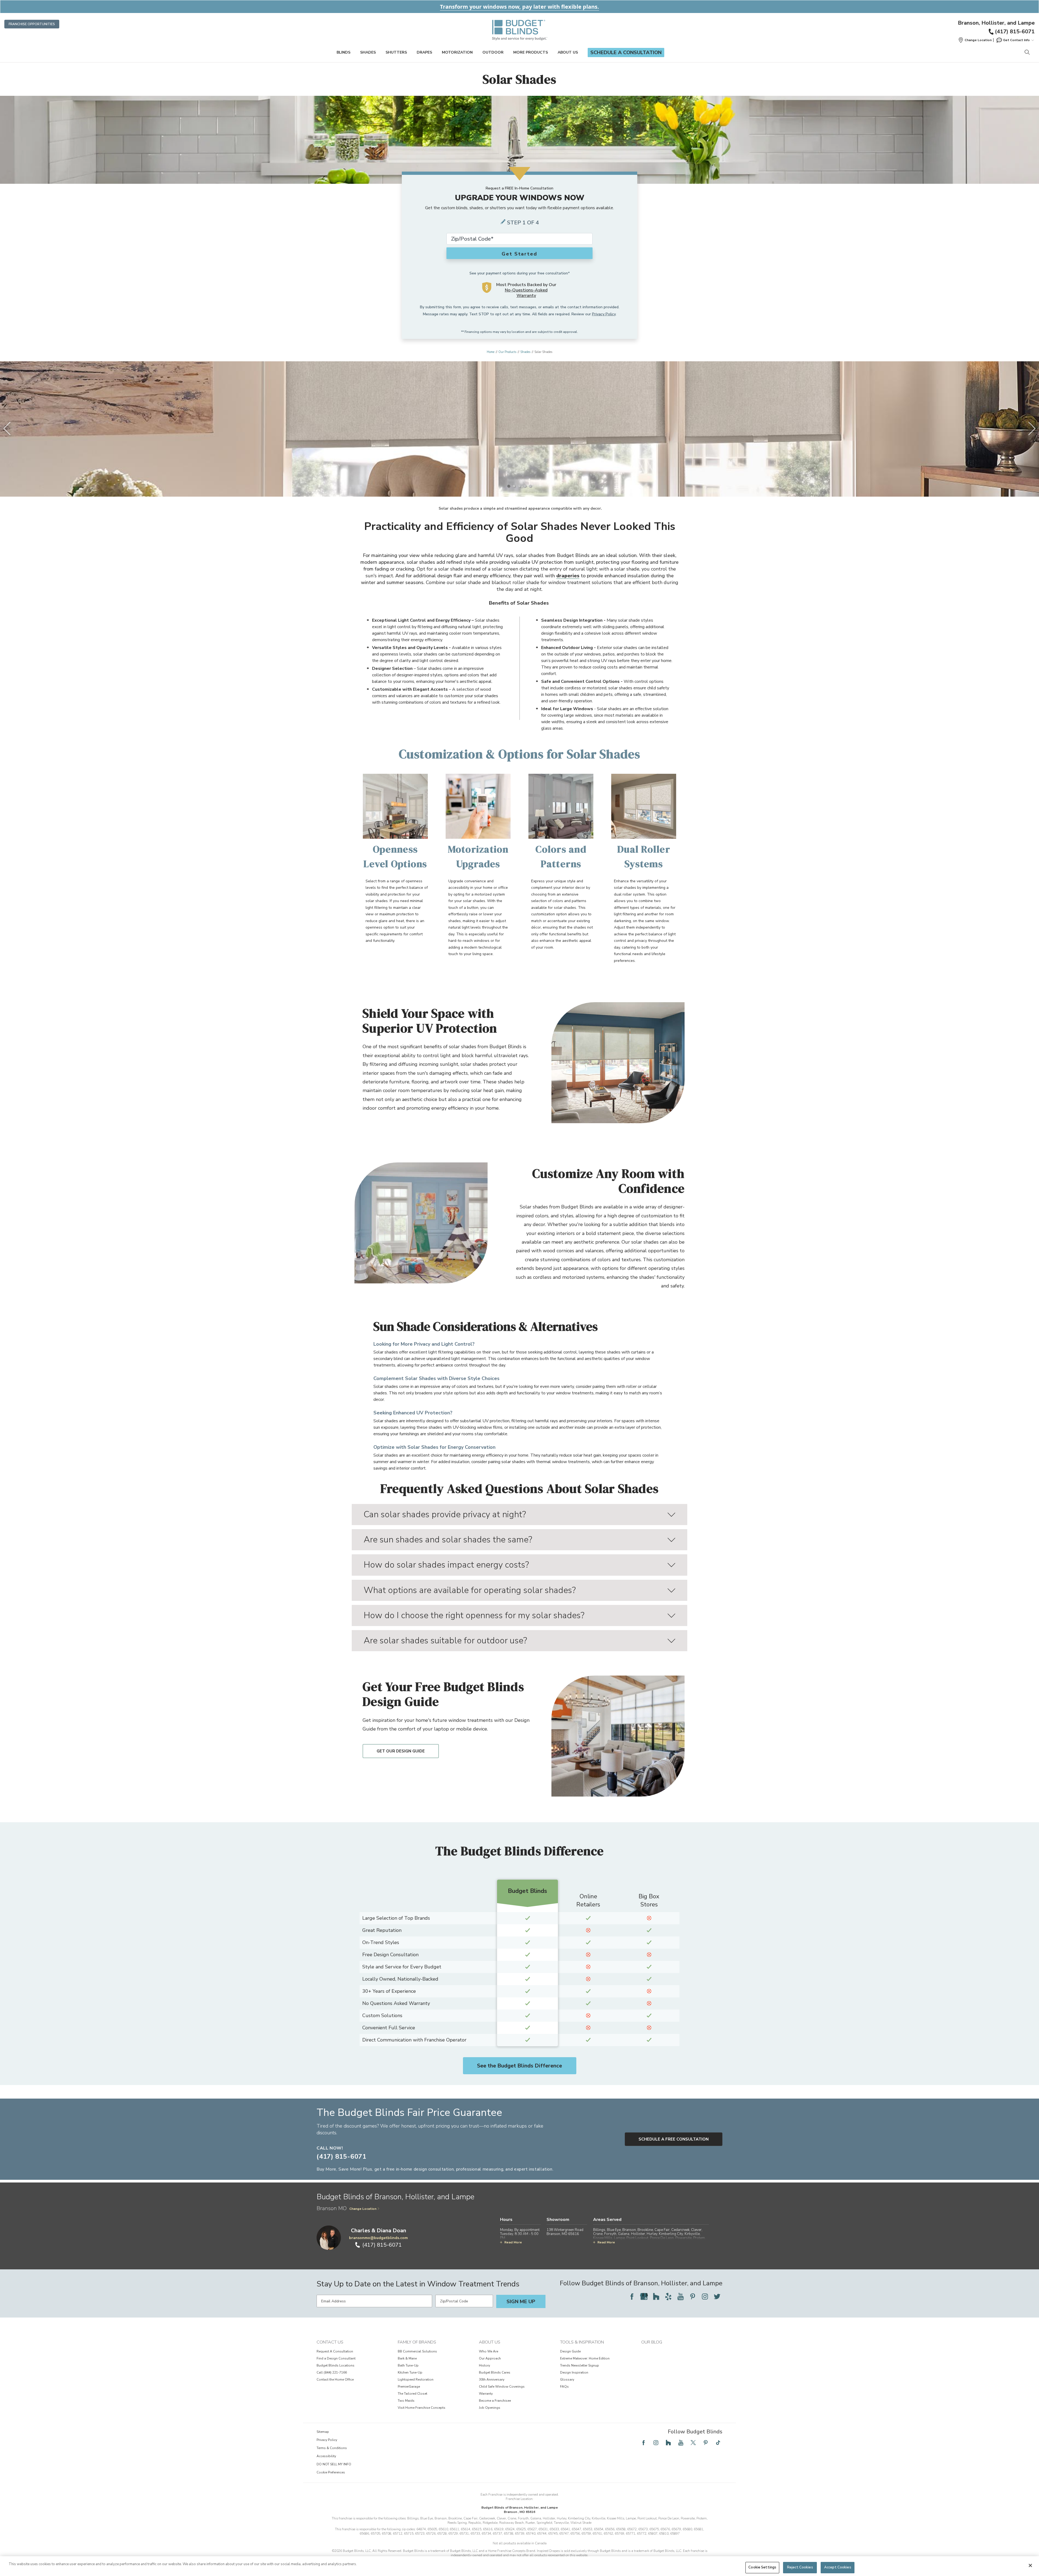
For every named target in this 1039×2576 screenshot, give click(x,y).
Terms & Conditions (332, 2448)
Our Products (507, 352)
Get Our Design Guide (401, 1751)
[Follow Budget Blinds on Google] (644, 2296)
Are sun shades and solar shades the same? (448, 1540)
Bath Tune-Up (408, 2365)
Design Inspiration (574, 2372)
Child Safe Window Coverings (502, 2387)
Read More (513, 2242)
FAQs (564, 2387)
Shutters (396, 52)
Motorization (457, 52)
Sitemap (323, 2432)
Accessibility (326, 2456)
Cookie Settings (762, 2567)
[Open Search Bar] (1027, 53)
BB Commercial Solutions (417, 2351)
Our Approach (490, 2358)
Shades (368, 52)
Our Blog (652, 2342)
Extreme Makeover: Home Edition (585, 2358)
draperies (568, 576)
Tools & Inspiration (582, 2342)
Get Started (519, 254)
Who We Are (489, 2351)
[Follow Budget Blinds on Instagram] (705, 2296)
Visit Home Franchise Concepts (422, 2408)
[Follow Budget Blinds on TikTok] (718, 2443)
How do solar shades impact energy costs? (446, 1565)
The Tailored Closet (412, 2394)
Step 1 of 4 (523, 223)
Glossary (567, 2380)
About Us (568, 52)
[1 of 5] (509, 486)
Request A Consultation (335, 2351)
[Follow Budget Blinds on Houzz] (656, 2296)
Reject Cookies (800, 2567)
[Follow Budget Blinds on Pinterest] (693, 2296)
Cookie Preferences (331, 2472)
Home (491, 352)
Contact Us (330, 2342)
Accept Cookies (838, 2567)
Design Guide (570, 2351)
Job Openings (490, 2408)
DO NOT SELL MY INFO (334, 2464)
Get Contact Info (1016, 40)
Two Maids (406, 2401)
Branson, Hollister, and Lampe (996, 23)
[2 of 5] (514, 486)
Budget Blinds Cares (495, 2372)
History (484, 2365)
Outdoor (493, 52)
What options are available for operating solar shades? (470, 1590)
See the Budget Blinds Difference (519, 2066)
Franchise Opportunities (32, 24)
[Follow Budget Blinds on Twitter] (717, 2296)
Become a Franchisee (495, 2401)
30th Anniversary (492, 2380)
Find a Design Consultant (336, 2358)
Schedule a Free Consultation (674, 2139)
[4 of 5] (525, 486)
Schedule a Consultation (626, 53)
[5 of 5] (530, 486)
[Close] (1030, 2565)
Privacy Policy (604, 314)
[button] (975, 40)
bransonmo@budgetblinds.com (378, 2238)
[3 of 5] (519, 486)
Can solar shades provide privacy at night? (445, 1514)
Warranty (486, 2394)
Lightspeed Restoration (416, 2380)
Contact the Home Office (335, 2380)
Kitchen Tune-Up (410, 2372)
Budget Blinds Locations (336, 2365)
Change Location (363, 2209)
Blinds (343, 52)
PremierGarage (409, 2387)
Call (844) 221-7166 (332, 2372)
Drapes (424, 52)
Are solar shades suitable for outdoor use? (445, 1641)
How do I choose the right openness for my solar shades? (474, 1615)
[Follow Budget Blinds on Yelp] (668, 2296)
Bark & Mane (407, 2358)
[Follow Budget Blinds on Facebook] (632, 2296)
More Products (531, 52)
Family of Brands (417, 2342)
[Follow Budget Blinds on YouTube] (680, 2296)
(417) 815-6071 (1015, 32)
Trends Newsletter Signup (580, 2365)
